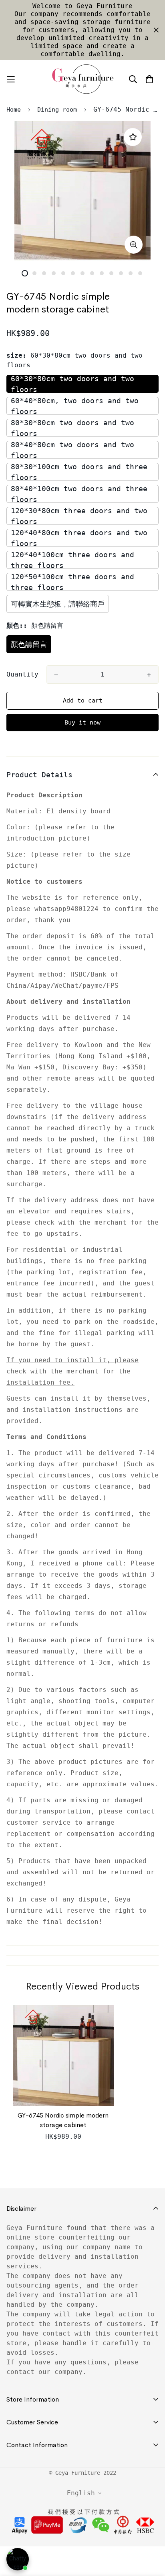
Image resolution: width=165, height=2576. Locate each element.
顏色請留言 (29, 644)
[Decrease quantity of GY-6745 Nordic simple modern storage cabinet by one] (56, 675)
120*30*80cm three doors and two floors (79, 516)
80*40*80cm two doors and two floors (72, 450)
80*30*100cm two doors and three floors (79, 472)
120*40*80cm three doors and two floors (79, 538)
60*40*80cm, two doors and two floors (75, 406)
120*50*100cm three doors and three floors (72, 582)
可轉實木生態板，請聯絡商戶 (58, 604)
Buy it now (82, 723)
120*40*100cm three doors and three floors (72, 560)
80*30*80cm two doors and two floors (72, 428)
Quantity (22, 674)
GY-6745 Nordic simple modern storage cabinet (63, 2120)
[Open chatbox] (18, 2559)
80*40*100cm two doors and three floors (79, 494)
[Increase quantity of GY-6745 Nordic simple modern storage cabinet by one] (149, 675)
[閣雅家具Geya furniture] (82, 79)
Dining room (57, 110)
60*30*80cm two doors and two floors (72, 384)
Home (14, 110)
